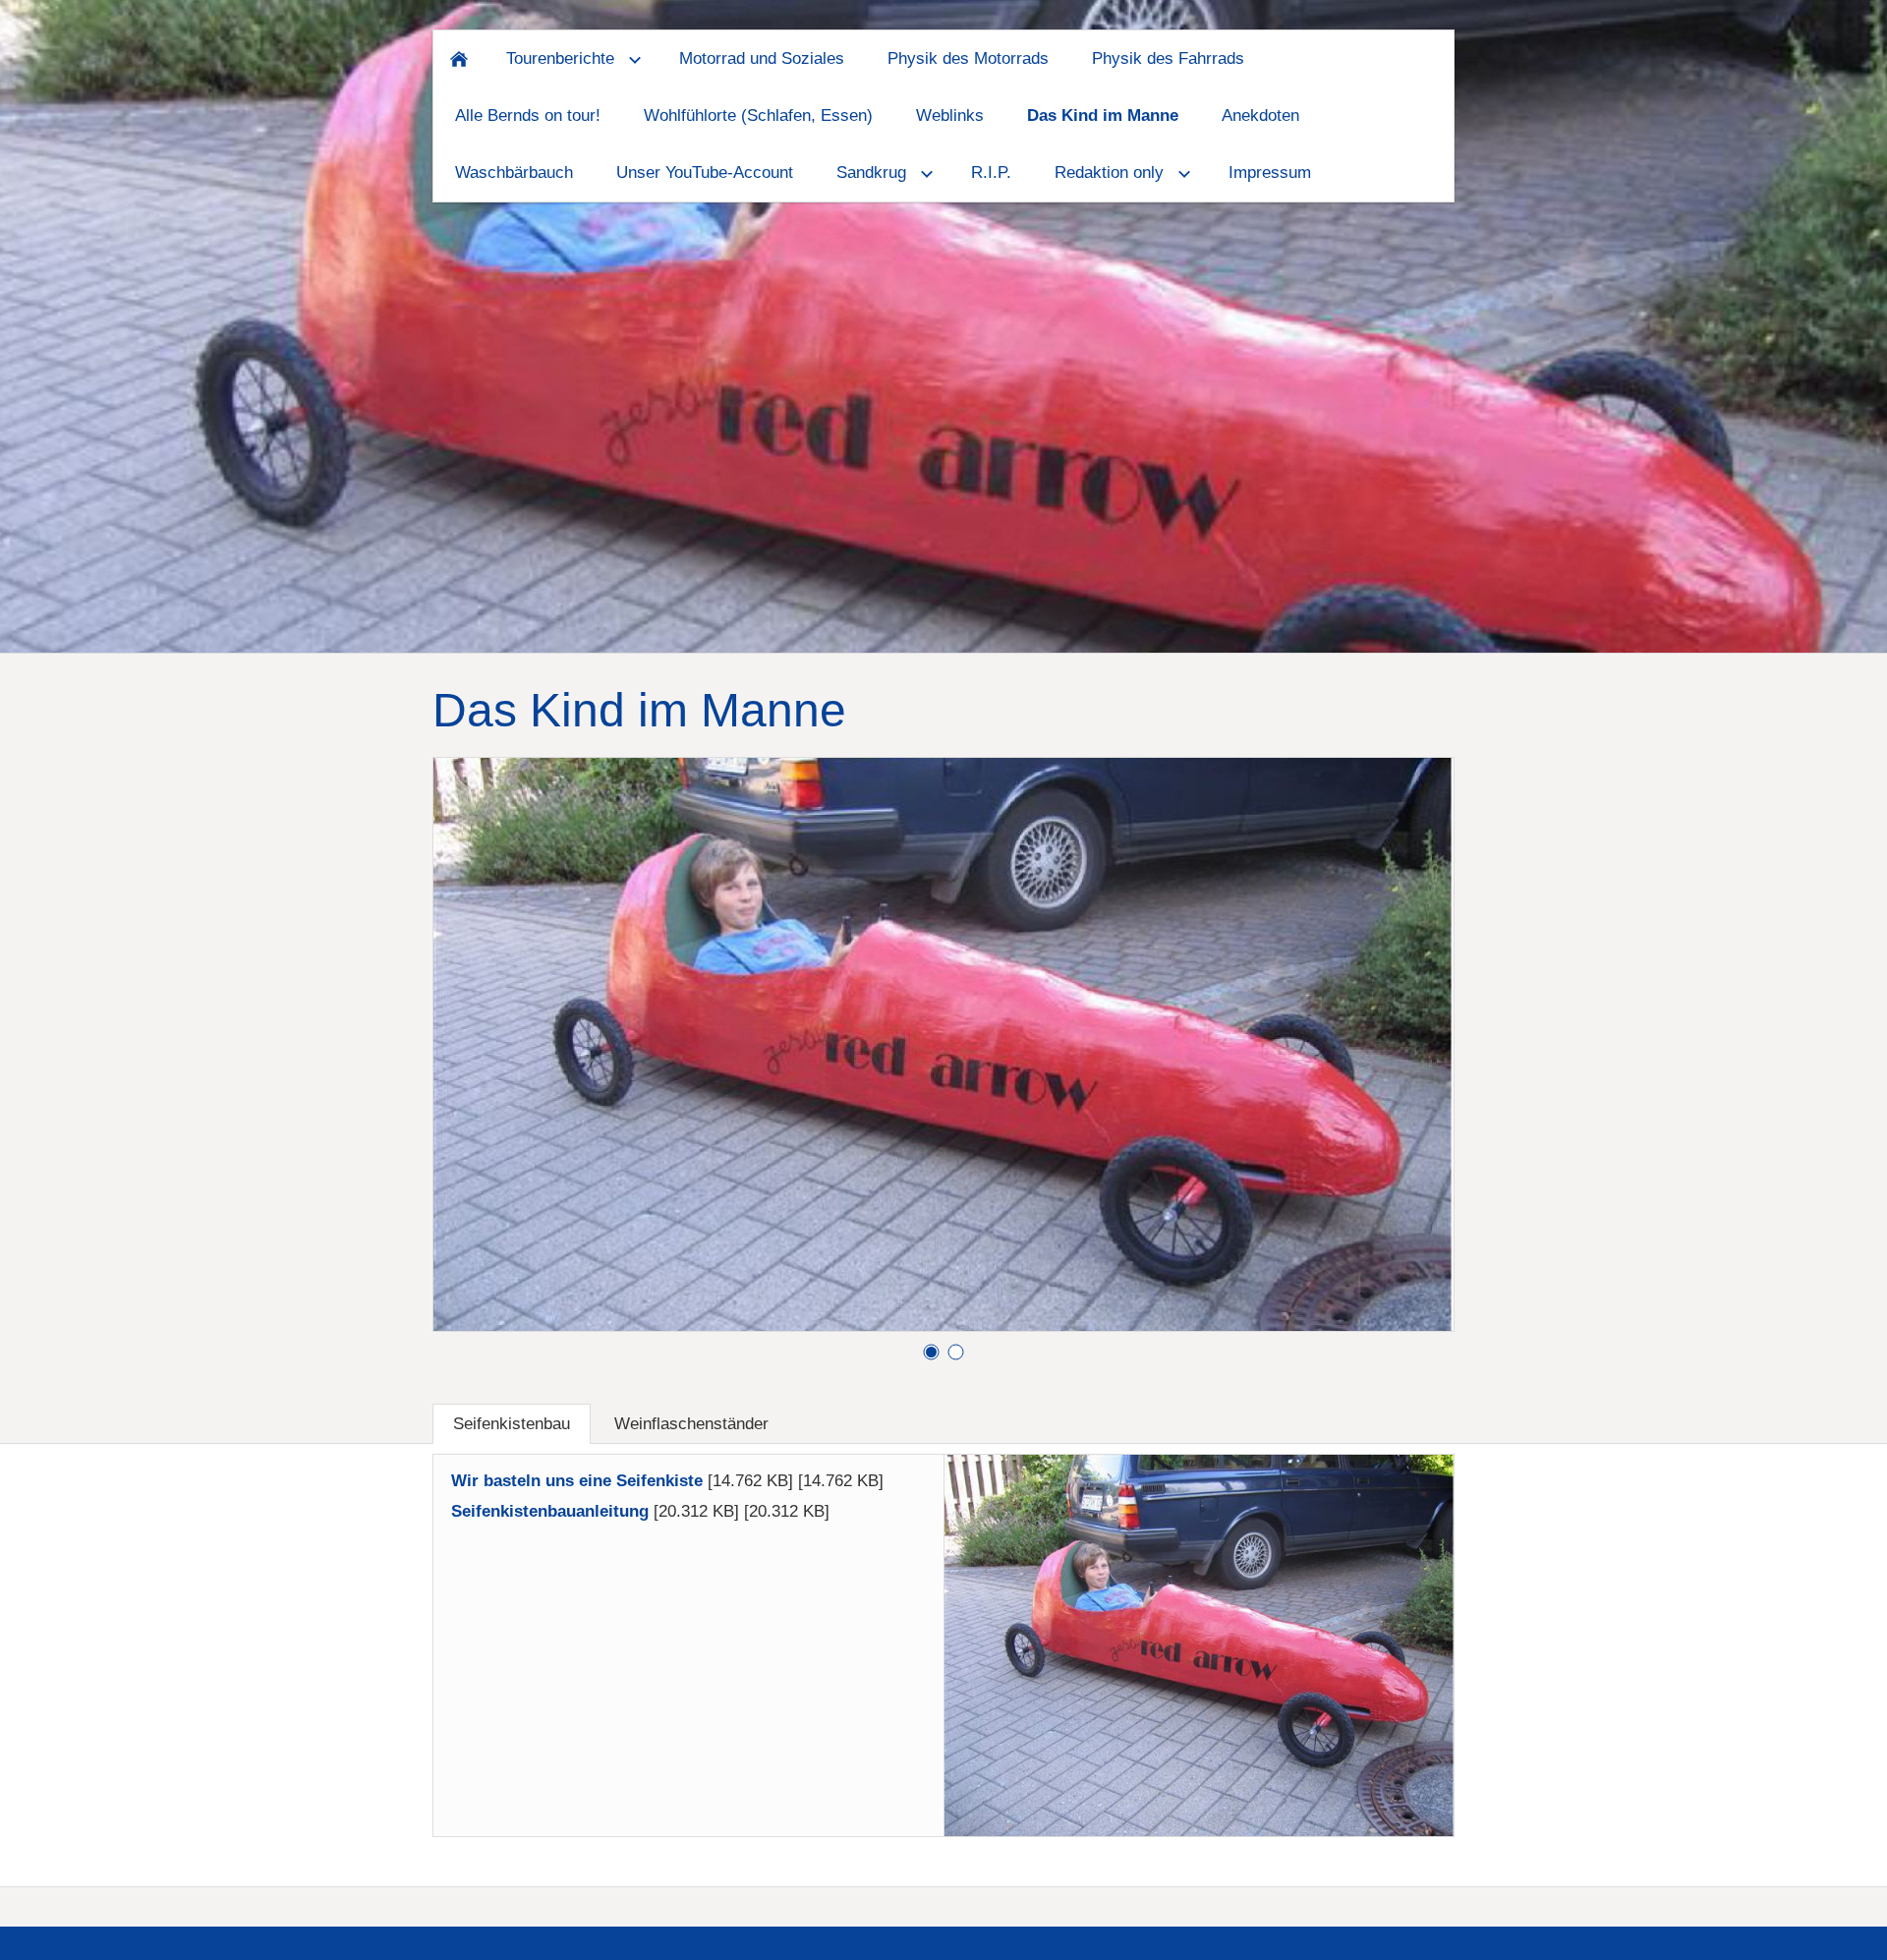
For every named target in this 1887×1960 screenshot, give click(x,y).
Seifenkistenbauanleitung (550, 1511)
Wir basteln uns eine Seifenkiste (577, 1481)
